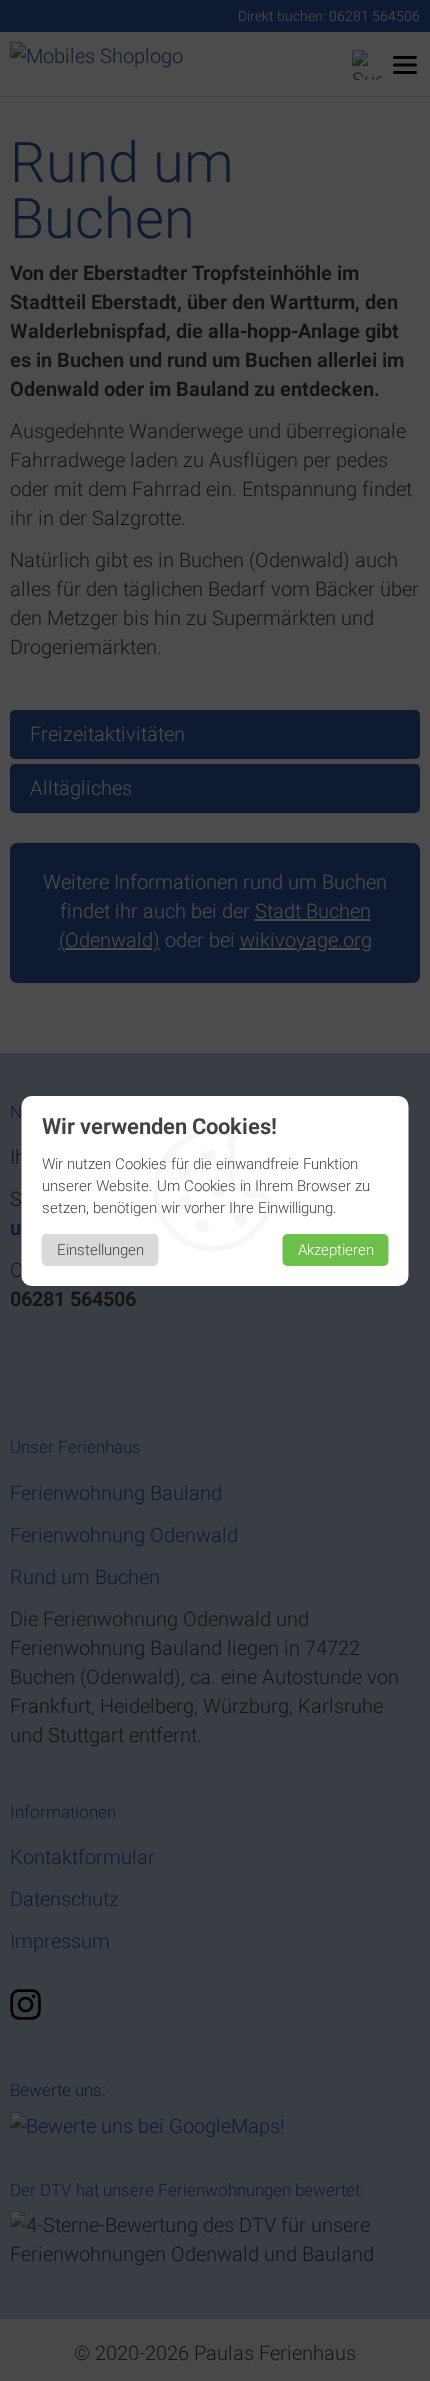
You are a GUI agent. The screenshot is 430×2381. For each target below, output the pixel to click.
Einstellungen (100, 1250)
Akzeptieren (336, 1250)
